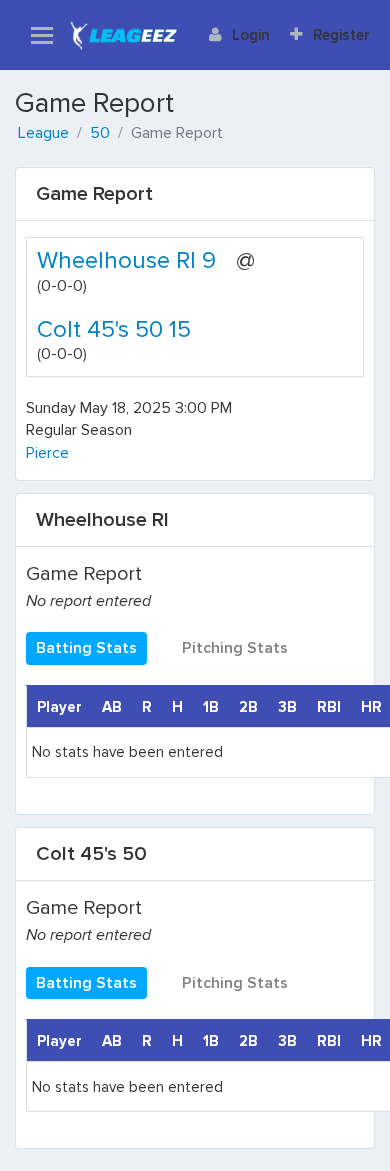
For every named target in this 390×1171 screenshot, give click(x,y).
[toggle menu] (42, 35)
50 (100, 133)
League (43, 133)
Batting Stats (86, 648)
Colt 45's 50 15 (114, 329)
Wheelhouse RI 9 (126, 260)
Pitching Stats (235, 648)
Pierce (47, 453)
